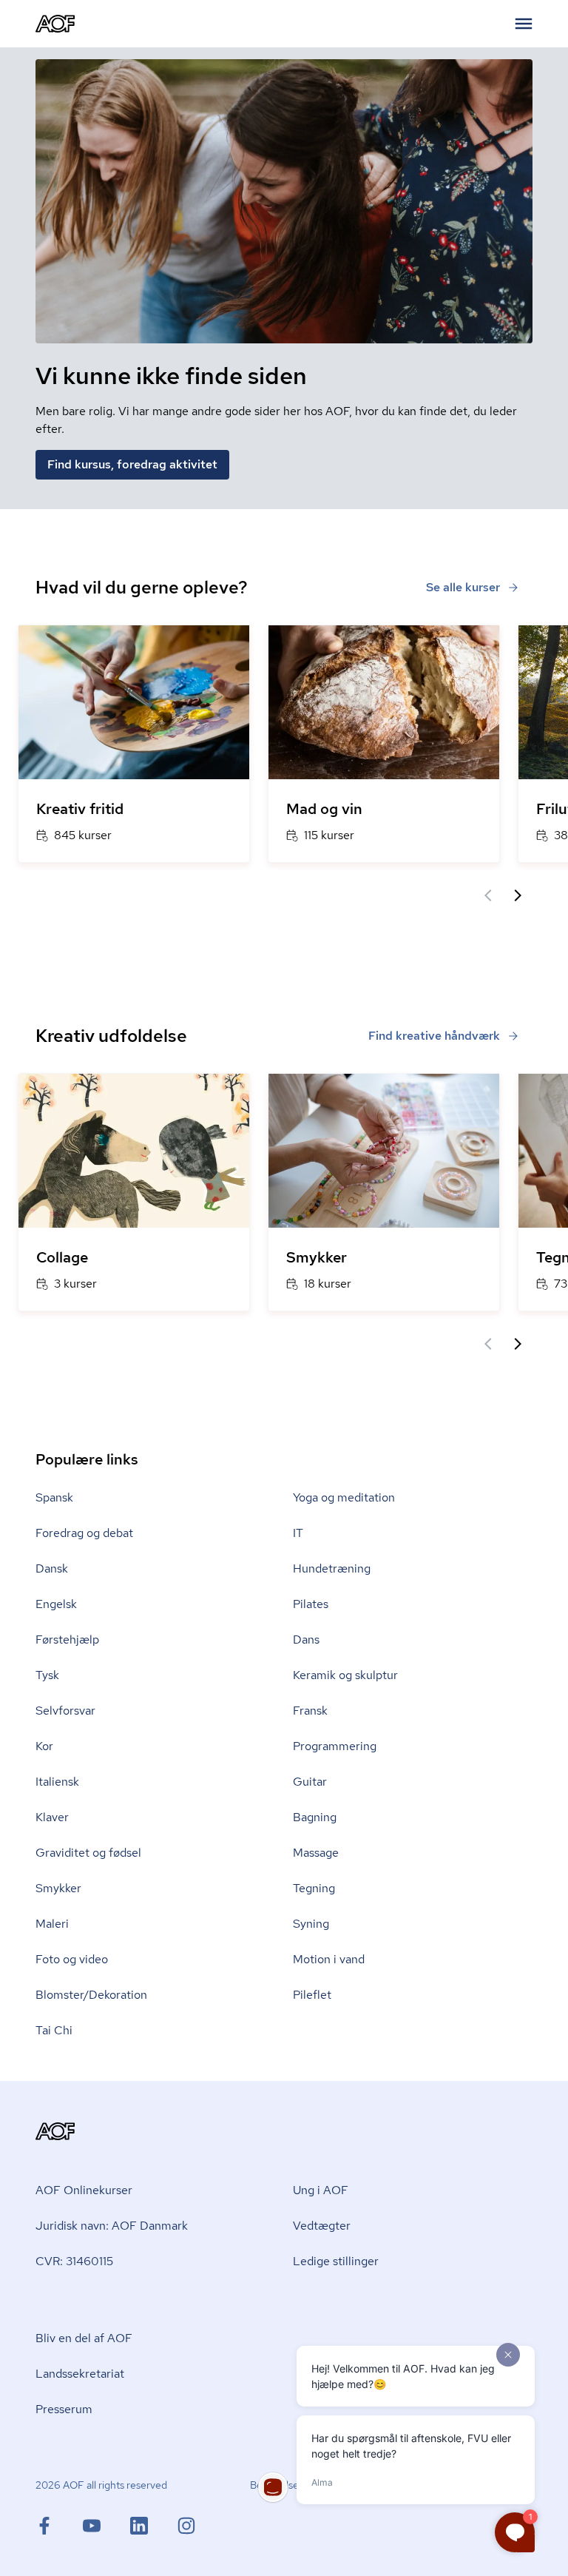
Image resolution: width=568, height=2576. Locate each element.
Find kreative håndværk (434, 1036)
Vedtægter (322, 2226)
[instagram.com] (186, 2526)
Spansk (54, 1497)
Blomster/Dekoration (91, 1995)
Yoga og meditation (344, 1497)
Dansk (52, 1568)
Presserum (64, 2409)
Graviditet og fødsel (88, 1853)
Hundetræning (332, 1568)
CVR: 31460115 (74, 2261)
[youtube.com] (106, 2526)
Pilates (311, 1604)
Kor (44, 1746)
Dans (306, 1640)
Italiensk (57, 1782)
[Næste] (518, 895)
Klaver (52, 1817)
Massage (316, 1853)
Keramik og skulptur (345, 1675)
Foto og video (72, 1959)
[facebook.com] (59, 2526)
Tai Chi (54, 2030)
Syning (311, 1924)
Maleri (52, 1924)
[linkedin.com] (154, 2526)
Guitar (310, 1782)
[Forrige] (488, 895)
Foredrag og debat (84, 1533)
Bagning (315, 1817)
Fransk (310, 1711)
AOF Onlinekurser (84, 2190)
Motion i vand (329, 1959)
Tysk (47, 1675)
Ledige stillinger (336, 2261)
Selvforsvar (65, 1711)
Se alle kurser (463, 587)
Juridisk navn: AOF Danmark (112, 2226)
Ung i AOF (321, 2190)
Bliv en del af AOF (84, 2338)
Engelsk (56, 1604)
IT (298, 1533)
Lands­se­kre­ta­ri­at (80, 2374)
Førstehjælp (67, 1640)
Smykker (58, 1888)
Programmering (335, 1746)
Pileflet (312, 1995)
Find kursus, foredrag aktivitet (132, 464)
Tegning (314, 1888)
